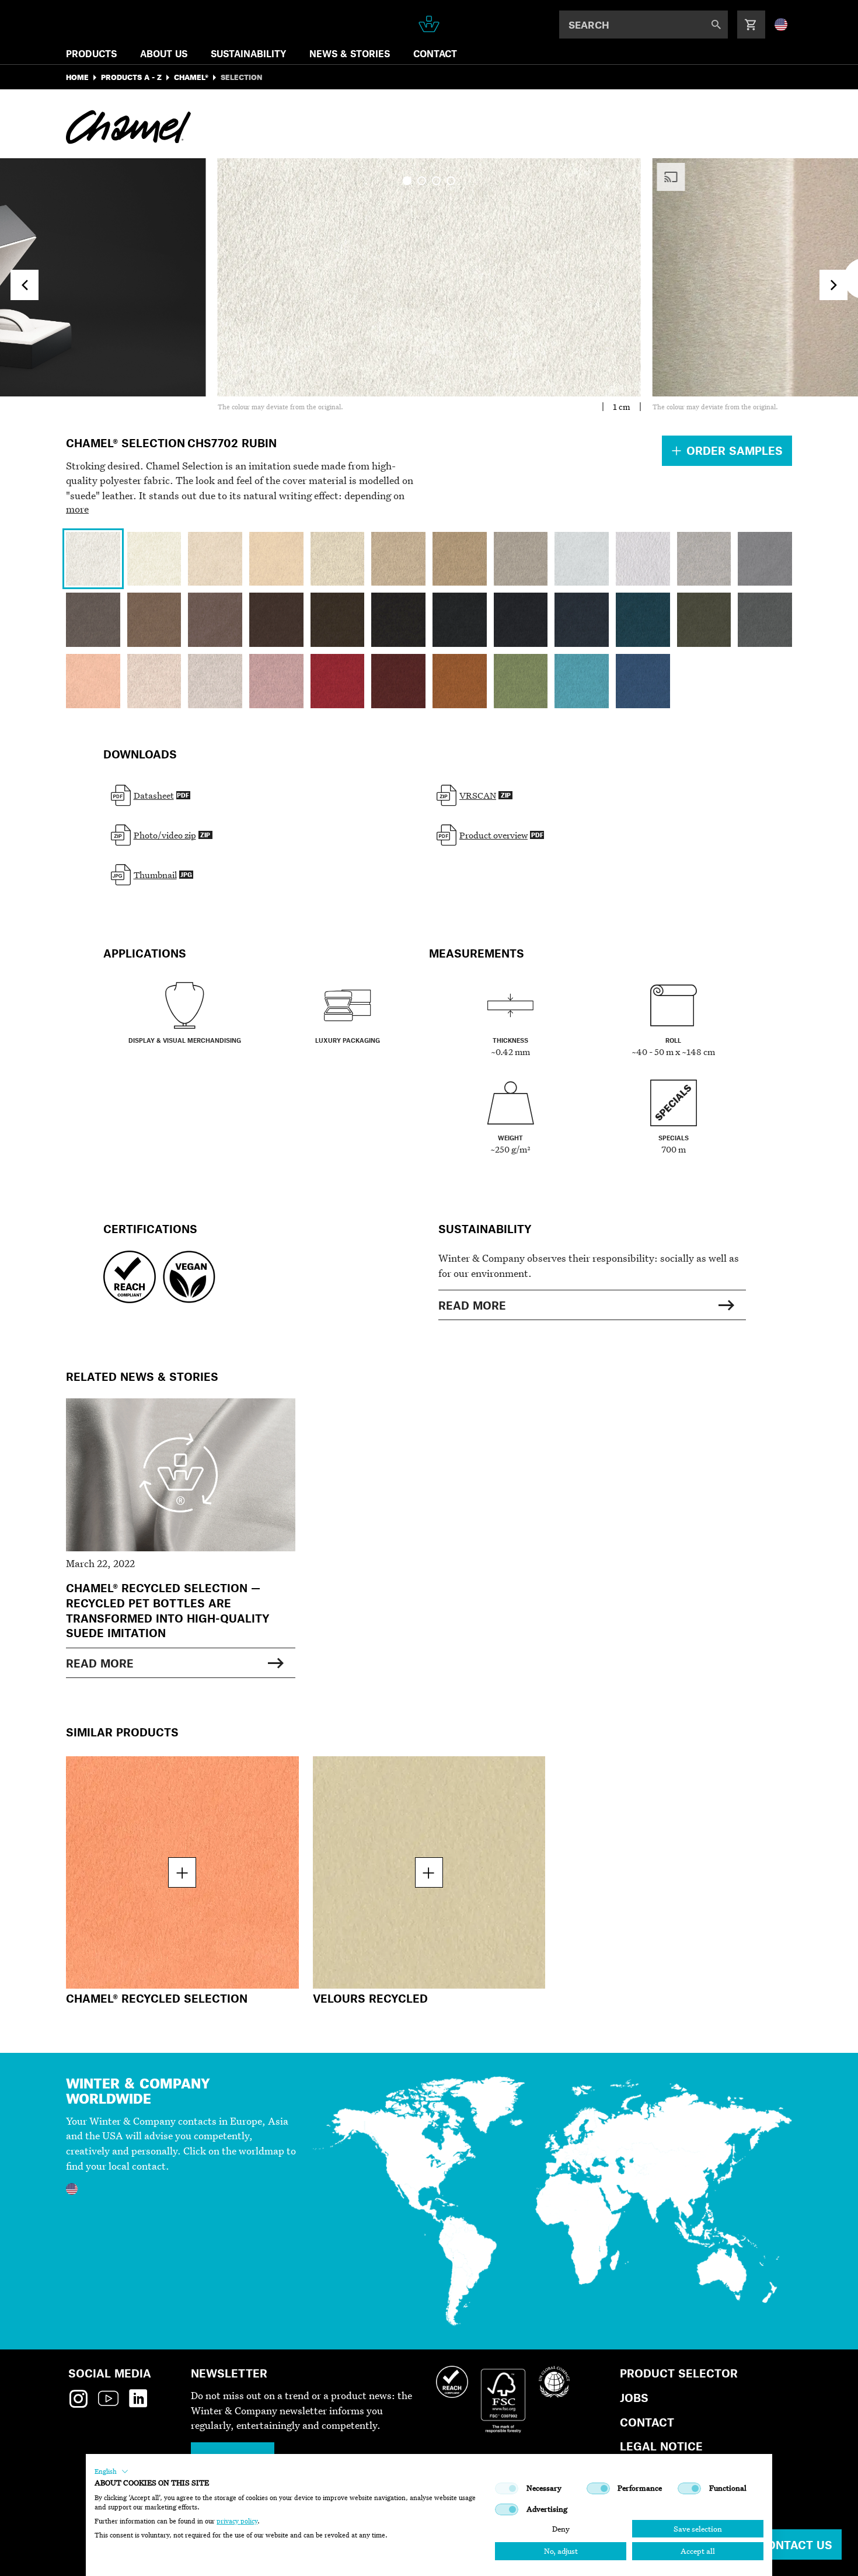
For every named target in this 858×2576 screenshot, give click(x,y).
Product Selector (679, 2373)
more (77, 509)
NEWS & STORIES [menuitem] (350, 53)
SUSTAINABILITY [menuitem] (248, 53)
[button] (111, 2471)
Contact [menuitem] (435, 53)
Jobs (634, 2398)
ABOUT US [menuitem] (164, 53)
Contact (647, 2422)
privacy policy (237, 2521)
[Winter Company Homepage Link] (429, 24)
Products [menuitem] (91, 53)
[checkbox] (507, 2488)
